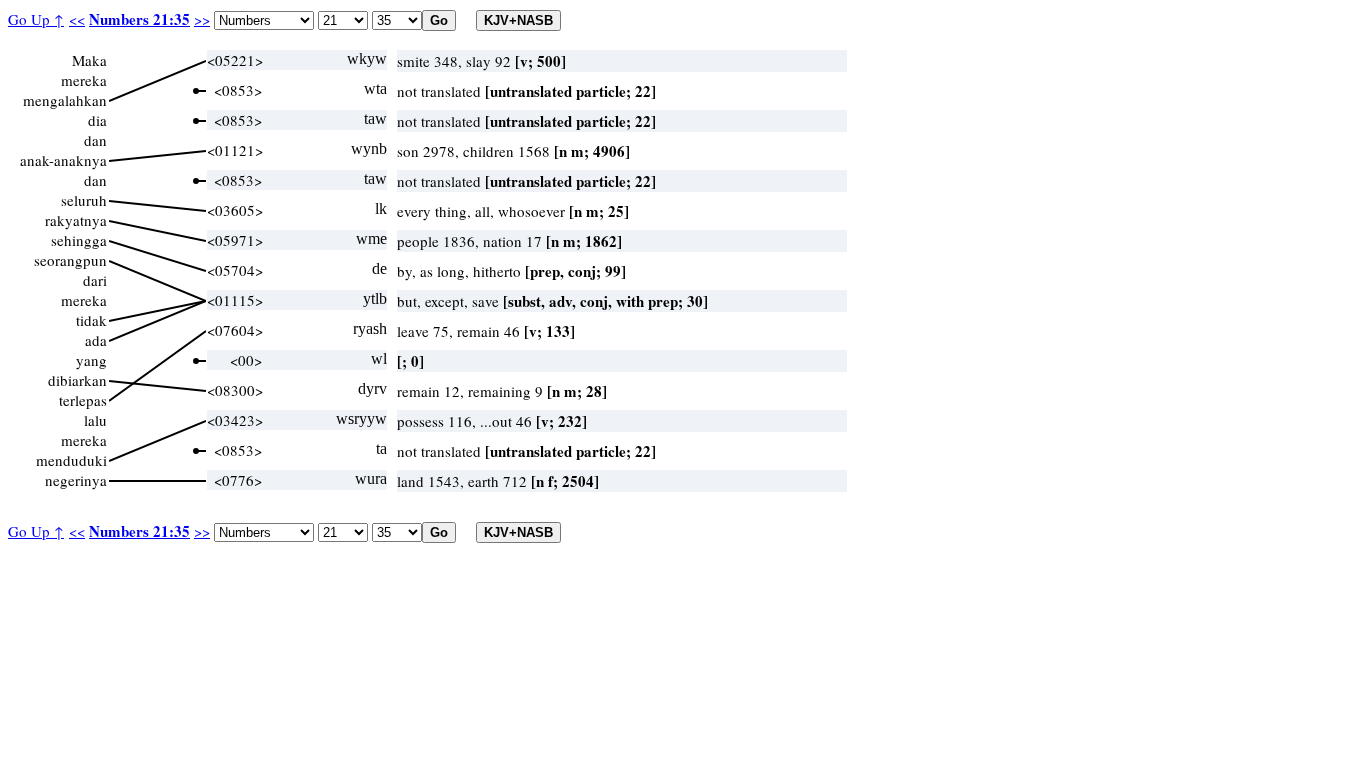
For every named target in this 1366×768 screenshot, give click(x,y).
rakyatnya (76, 220)
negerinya (76, 480)
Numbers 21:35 (139, 19)
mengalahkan (65, 100)
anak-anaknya (63, 160)
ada (96, 340)
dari (95, 280)
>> (202, 19)
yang (91, 360)
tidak (91, 320)
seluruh (84, 200)
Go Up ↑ (36, 19)
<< (77, 19)
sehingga (79, 240)
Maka (89, 60)
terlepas (83, 400)
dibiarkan (77, 380)
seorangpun (70, 260)
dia (97, 120)
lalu (95, 420)
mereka (84, 80)
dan (95, 140)
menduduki (71, 460)
